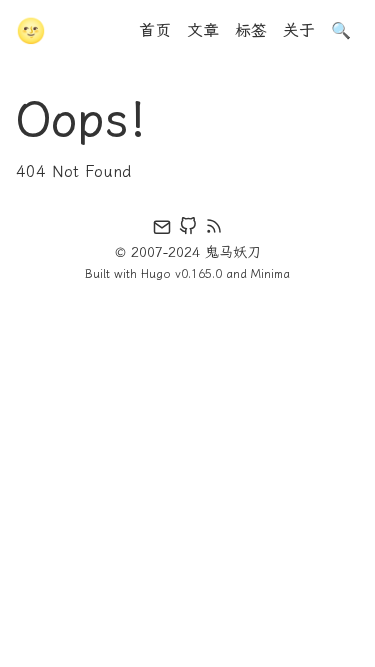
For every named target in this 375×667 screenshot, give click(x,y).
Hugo (156, 274)
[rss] (214, 230)
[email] (162, 230)
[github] (188, 230)
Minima (270, 274)
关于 (299, 30)
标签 (251, 30)
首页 (155, 30)
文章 (203, 30)
